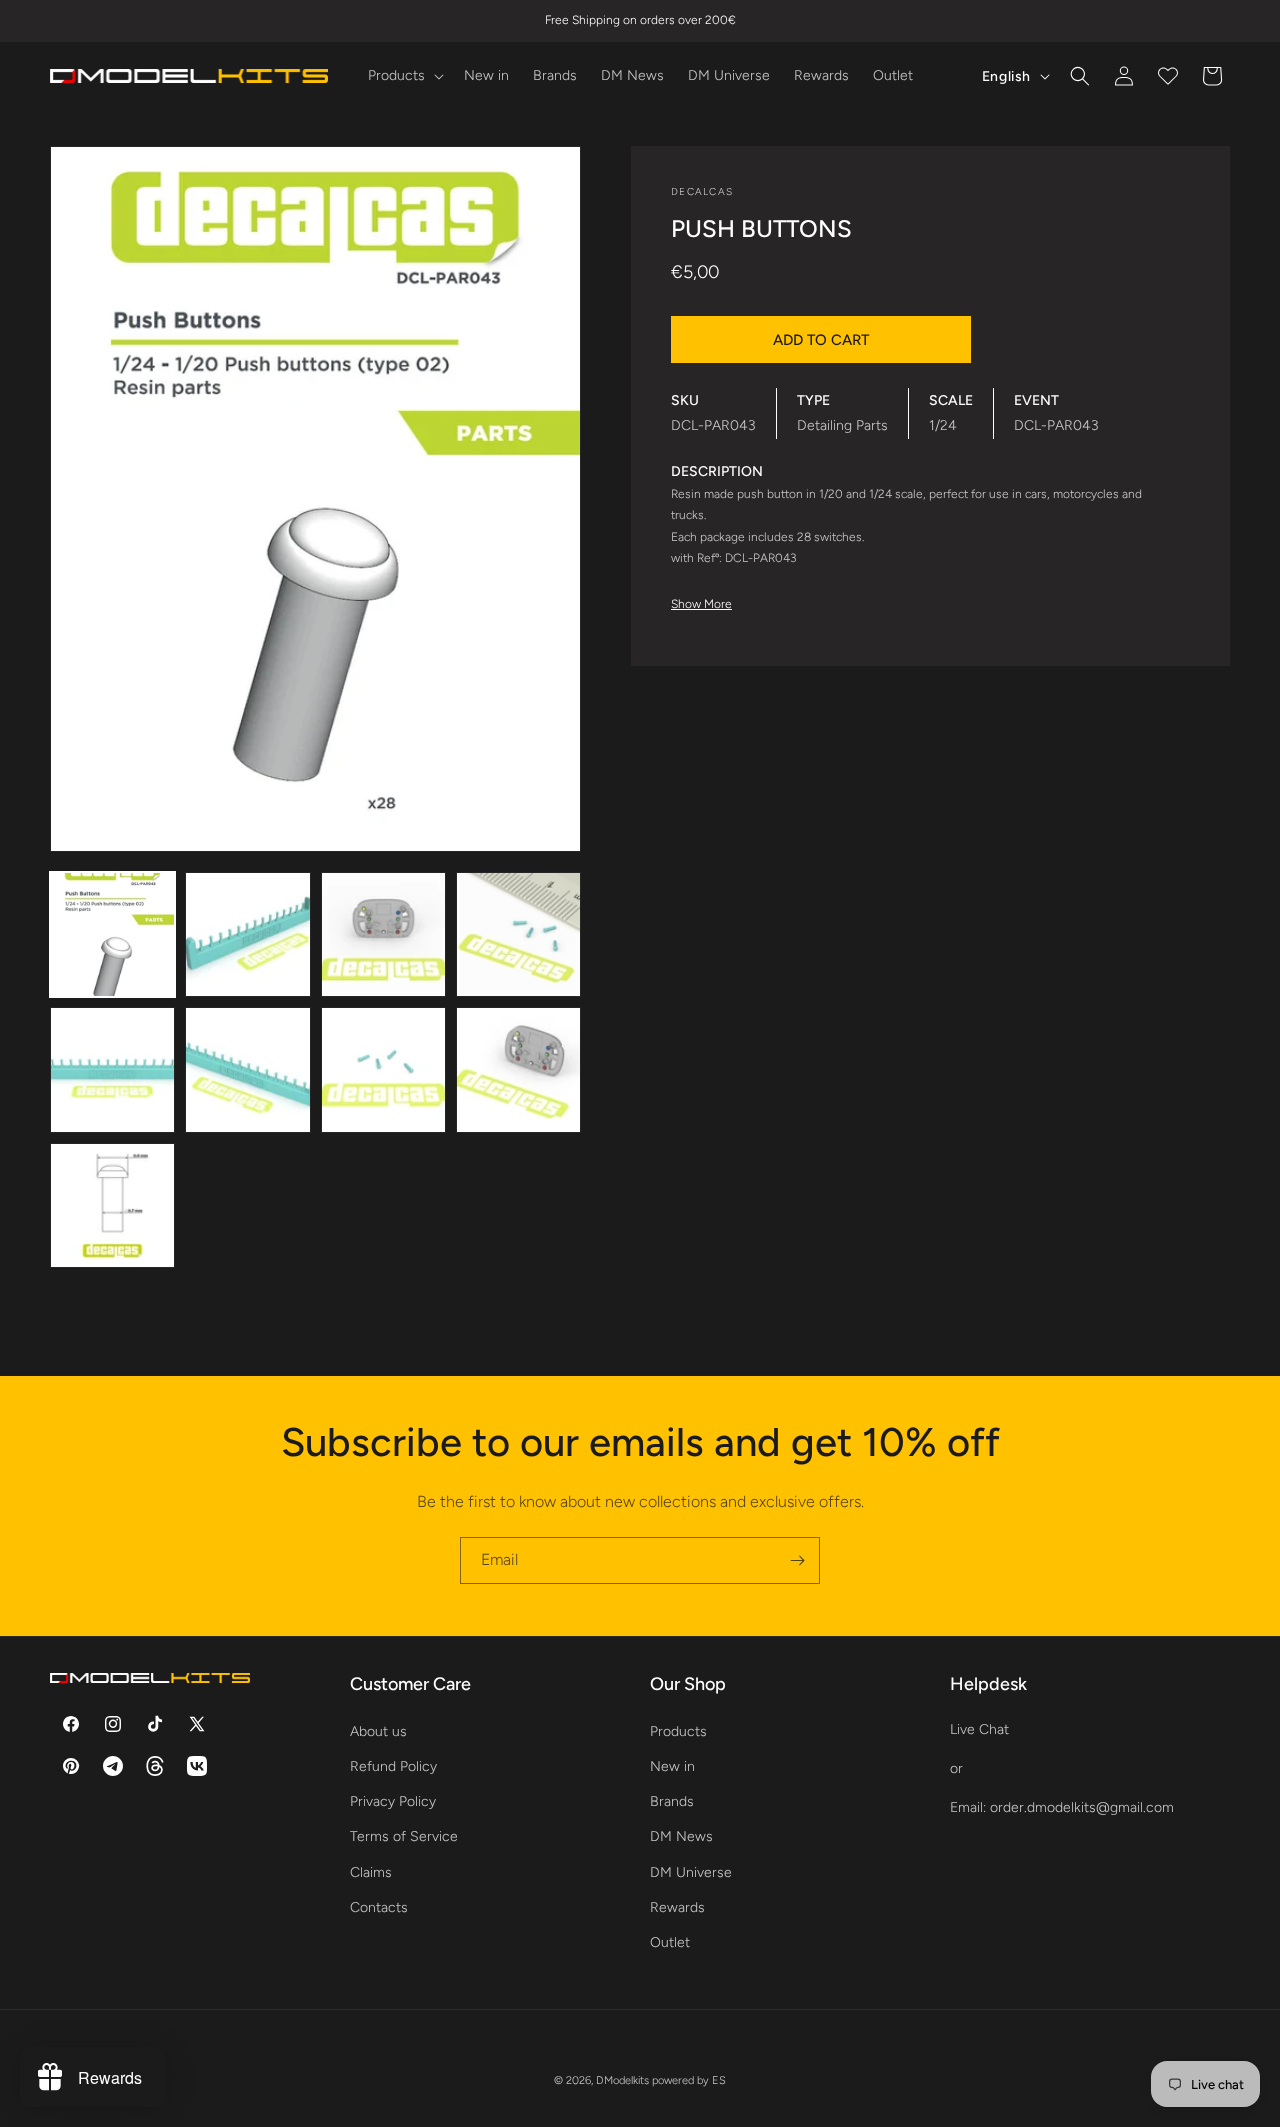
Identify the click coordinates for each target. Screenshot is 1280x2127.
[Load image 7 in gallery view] (383, 1069)
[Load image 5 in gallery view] (112, 1069)
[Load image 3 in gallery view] (383, 934)
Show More (701, 603)
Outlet (670, 1941)
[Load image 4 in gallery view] (518, 934)
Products (678, 1730)
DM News (681, 1836)
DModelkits (622, 2080)
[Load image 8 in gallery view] (518, 1069)
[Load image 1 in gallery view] (112, 934)
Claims (371, 1871)
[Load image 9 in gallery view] (112, 1205)
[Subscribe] (797, 1560)
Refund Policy (393, 1765)
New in (672, 1765)
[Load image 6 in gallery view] (247, 1069)
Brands (672, 1801)
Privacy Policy (393, 1801)
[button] (404, 76)
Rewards (677, 1906)
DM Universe (691, 1871)
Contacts (379, 1906)
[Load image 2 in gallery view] (247, 934)
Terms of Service (404, 1836)
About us (378, 1730)
